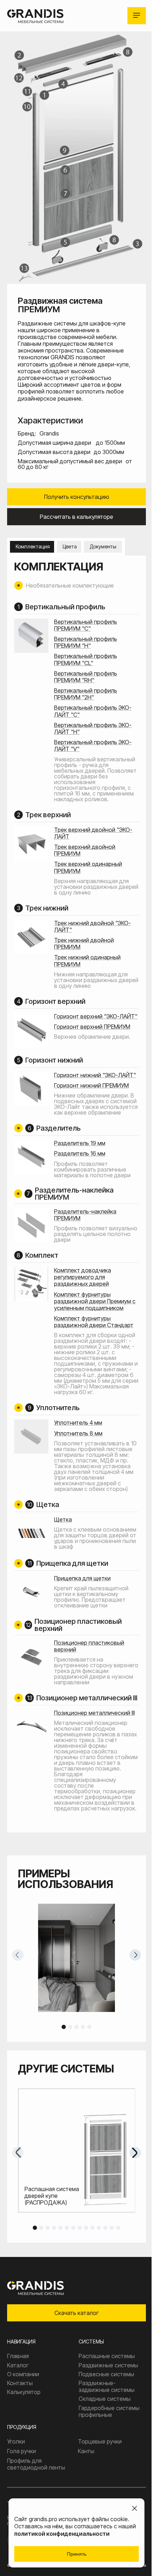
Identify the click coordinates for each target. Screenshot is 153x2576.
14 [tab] (118, 2228)
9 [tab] (86, 2228)
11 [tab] (99, 2228)
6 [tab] (67, 2228)
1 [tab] (64, 2027)
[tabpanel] (76, 1958)
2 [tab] (70, 2027)
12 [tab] (105, 2228)
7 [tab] (73, 2228)
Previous (18, 1955)
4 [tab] (83, 2027)
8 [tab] (80, 2228)
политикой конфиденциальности (62, 2534)
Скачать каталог (76, 2313)
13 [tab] (112, 2228)
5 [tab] (89, 2027)
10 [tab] (93, 2228)
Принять (77, 2554)
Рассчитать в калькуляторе (76, 517)
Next (135, 1955)
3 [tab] (76, 2027)
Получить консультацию (77, 497)
